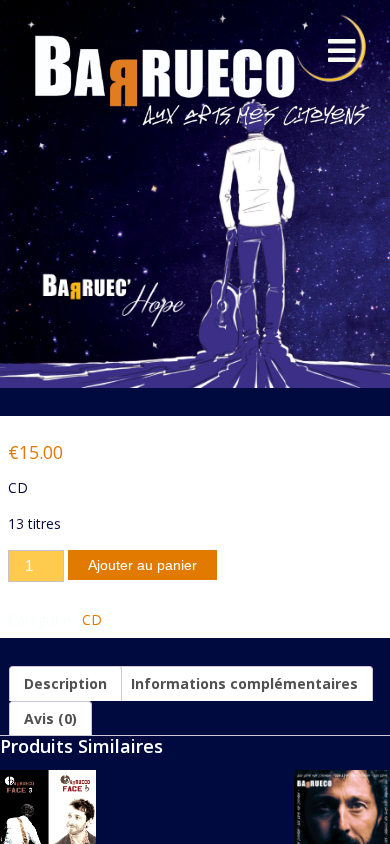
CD (92, 619)
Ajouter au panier (142, 565)
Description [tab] (65, 683)
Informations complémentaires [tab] (244, 683)
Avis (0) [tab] (50, 718)
